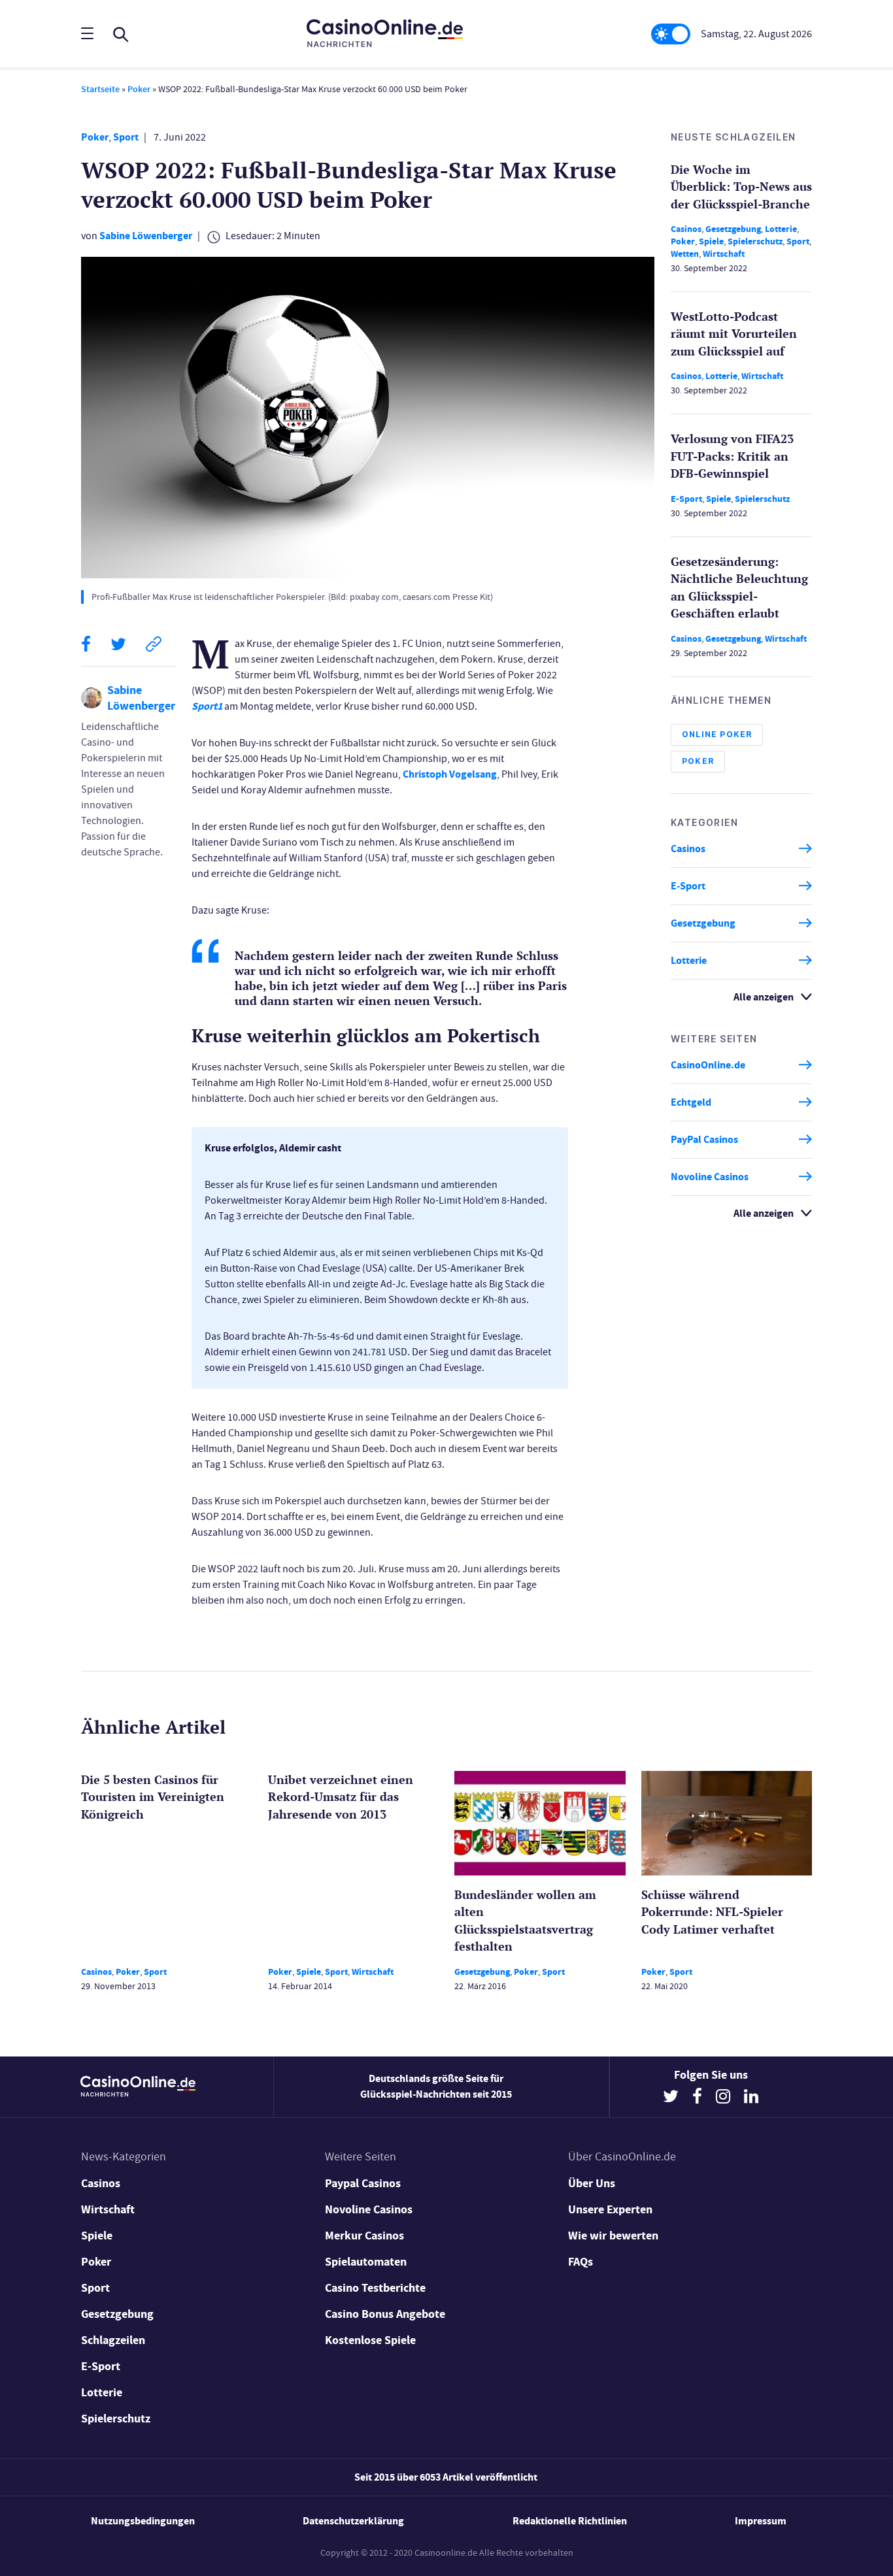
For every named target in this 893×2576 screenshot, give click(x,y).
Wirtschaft (724, 254)
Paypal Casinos (363, 2183)
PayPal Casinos (704, 1139)
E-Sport (686, 499)
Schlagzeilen (113, 2340)
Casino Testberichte (375, 2288)
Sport (126, 137)
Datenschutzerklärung (353, 2521)
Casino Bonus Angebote (385, 2314)
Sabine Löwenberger (146, 236)
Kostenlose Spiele (370, 2340)
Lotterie (781, 229)
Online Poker (717, 734)
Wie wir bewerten (613, 2236)
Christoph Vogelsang (450, 774)
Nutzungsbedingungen (143, 2521)
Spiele (711, 241)
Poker (139, 89)
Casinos (686, 229)
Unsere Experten (610, 2209)
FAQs (581, 2262)
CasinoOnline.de (708, 1065)
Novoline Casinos (710, 1177)
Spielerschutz (755, 241)
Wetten (685, 254)
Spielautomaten (366, 2262)
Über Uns (592, 2183)
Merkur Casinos (364, 2236)
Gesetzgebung (733, 229)
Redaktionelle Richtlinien (570, 2521)
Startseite (100, 89)
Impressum (761, 2521)
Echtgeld (691, 1102)
